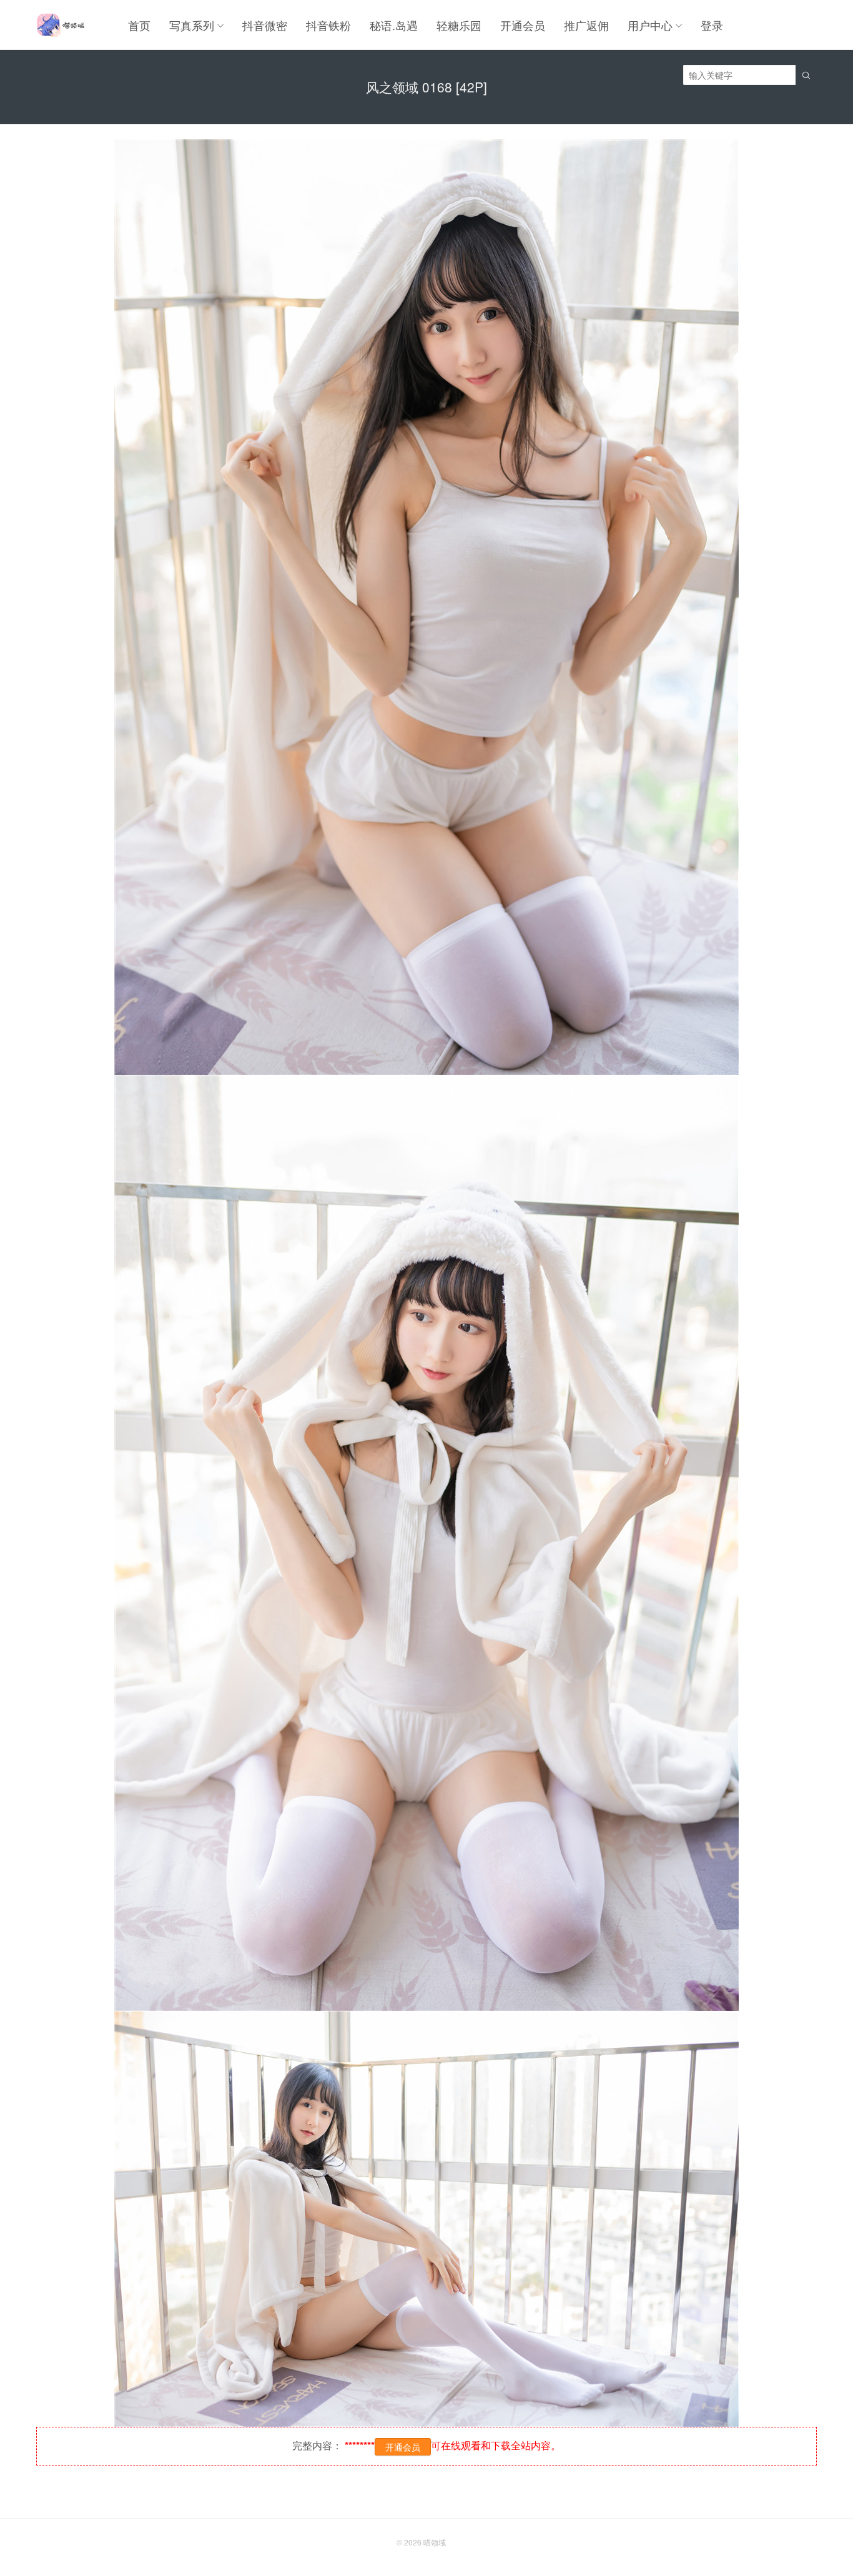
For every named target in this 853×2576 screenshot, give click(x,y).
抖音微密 (265, 25)
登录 (712, 25)
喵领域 (435, 2542)
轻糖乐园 (459, 25)
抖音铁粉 (328, 25)
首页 (139, 25)
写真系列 (192, 25)
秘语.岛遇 (394, 25)
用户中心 (650, 25)
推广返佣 (586, 25)
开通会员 (523, 25)
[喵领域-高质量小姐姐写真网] (60, 25)
